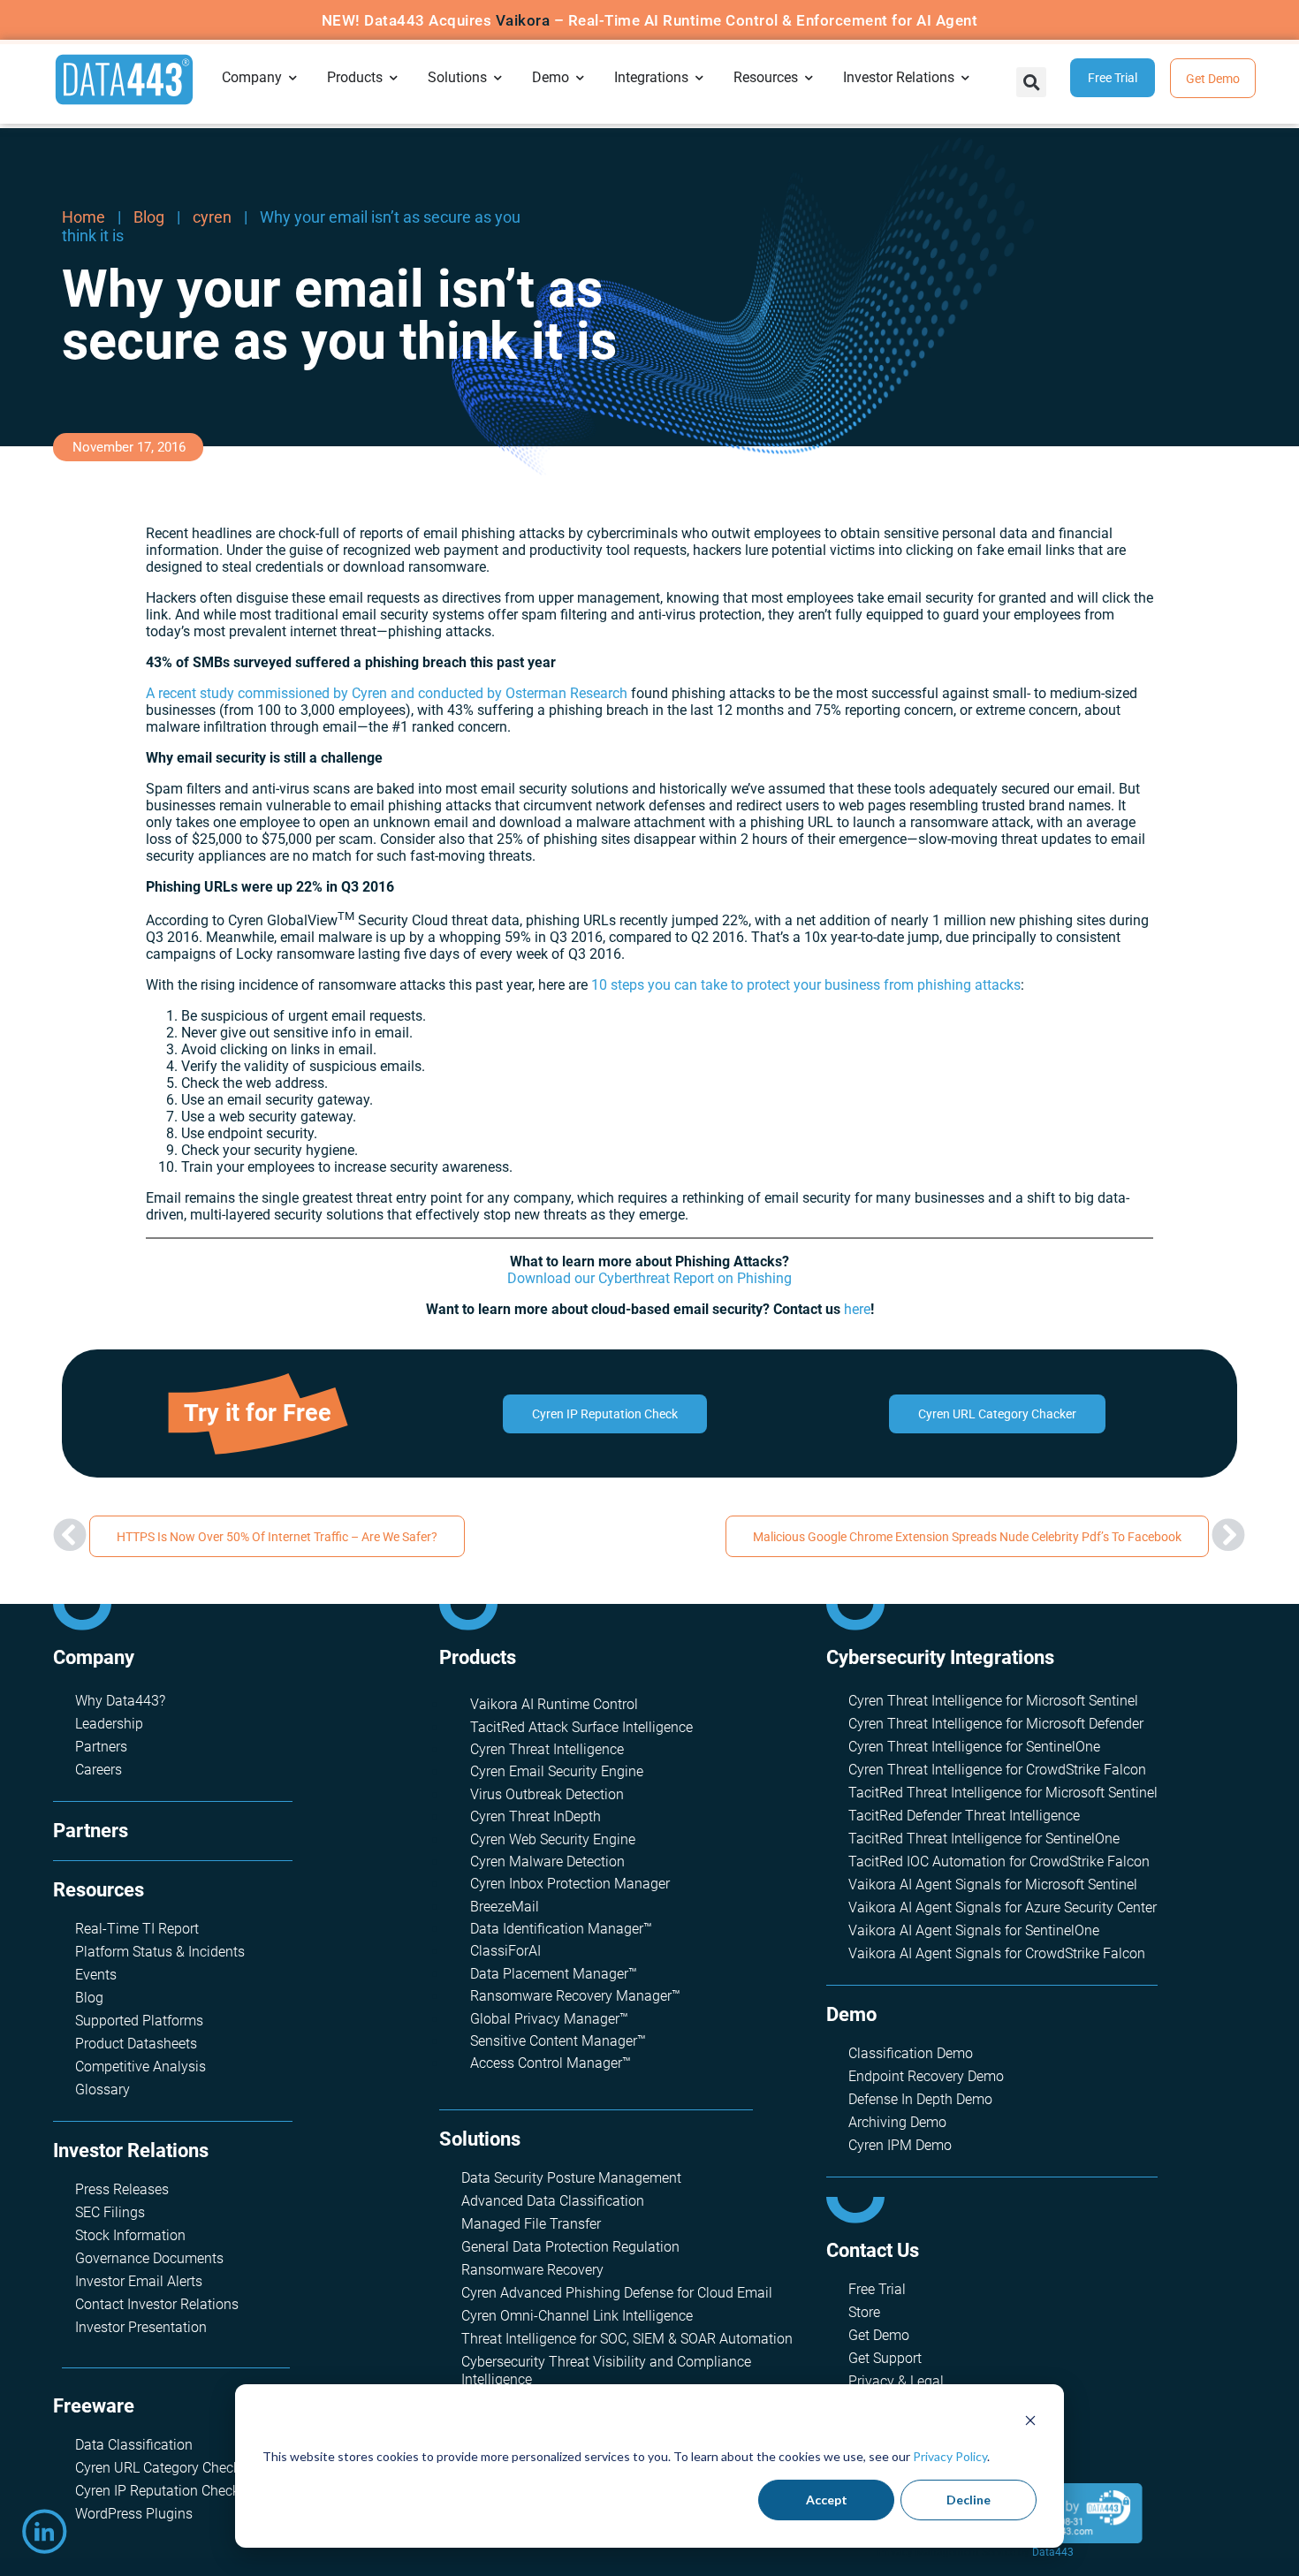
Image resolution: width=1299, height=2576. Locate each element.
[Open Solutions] (498, 78)
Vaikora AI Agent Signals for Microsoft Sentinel (993, 1885)
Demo (851, 2014)
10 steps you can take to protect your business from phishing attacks (806, 985)
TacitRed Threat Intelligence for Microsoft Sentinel (1003, 1793)
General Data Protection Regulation (570, 2247)
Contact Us (873, 2250)
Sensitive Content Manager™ (558, 2041)
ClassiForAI (505, 1951)
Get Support (885, 2358)
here (857, 1309)
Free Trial (877, 2289)
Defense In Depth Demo (920, 2099)
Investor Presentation (141, 2327)
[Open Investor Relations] (966, 78)
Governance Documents (149, 2258)
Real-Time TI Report (137, 1929)
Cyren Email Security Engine (557, 1771)
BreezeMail (505, 1907)
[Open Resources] (809, 78)
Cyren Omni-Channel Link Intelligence (577, 2316)
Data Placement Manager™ (554, 1974)
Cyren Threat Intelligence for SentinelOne (974, 1747)
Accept (827, 2500)
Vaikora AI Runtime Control (554, 1704)
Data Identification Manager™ (561, 1929)
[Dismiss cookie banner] (1030, 2423)
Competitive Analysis (141, 2067)
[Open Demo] (581, 78)
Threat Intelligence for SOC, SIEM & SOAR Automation (627, 2339)
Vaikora (523, 20)
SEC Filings (110, 2212)
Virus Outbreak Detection (547, 1794)
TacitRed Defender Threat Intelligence (964, 1816)
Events (96, 1975)
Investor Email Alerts (139, 2281)
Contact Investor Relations (157, 2304)
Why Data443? (120, 1701)
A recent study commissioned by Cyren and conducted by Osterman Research (387, 693)
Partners (101, 1747)
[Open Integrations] (700, 78)
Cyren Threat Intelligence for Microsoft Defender (996, 1724)
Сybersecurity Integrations (940, 1657)
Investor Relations (131, 2150)
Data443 (1053, 2552)
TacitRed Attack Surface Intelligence (581, 1727)
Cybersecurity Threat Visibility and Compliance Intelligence (606, 2371)
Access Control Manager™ (551, 2063)
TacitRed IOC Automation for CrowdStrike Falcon (999, 1862)
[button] (1031, 82)
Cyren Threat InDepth (536, 1816)
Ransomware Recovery (532, 2270)
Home (84, 217)
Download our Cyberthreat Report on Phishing (649, 1278)
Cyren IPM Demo (900, 2145)
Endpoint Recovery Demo (926, 2076)
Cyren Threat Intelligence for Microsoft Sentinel (993, 1701)
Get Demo (879, 2335)
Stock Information (130, 2235)
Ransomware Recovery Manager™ (575, 1996)
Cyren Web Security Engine (553, 1839)
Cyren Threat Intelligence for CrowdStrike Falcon (997, 1770)
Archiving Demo (897, 2122)
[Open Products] (394, 78)
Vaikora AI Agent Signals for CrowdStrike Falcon (997, 1953)
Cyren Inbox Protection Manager (570, 1884)
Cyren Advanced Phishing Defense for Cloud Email (617, 2293)
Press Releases (122, 2189)
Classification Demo (911, 2053)
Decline (969, 2500)
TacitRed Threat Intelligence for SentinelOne (984, 1839)
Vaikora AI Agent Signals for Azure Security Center (1003, 1907)
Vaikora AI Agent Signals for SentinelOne (974, 1930)
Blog (149, 217)
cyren (212, 217)
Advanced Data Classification (553, 2201)
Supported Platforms (139, 2021)
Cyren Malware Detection (547, 1862)
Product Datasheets (136, 2044)
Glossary (103, 2090)
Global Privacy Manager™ (549, 2019)
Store (864, 2312)
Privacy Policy (950, 2456)
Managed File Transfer (531, 2224)
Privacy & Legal (896, 2381)
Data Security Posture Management (571, 2178)
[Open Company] (293, 78)
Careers (99, 1770)
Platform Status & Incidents (160, 1952)
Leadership (109, 1724)
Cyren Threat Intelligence (547, 1749)
